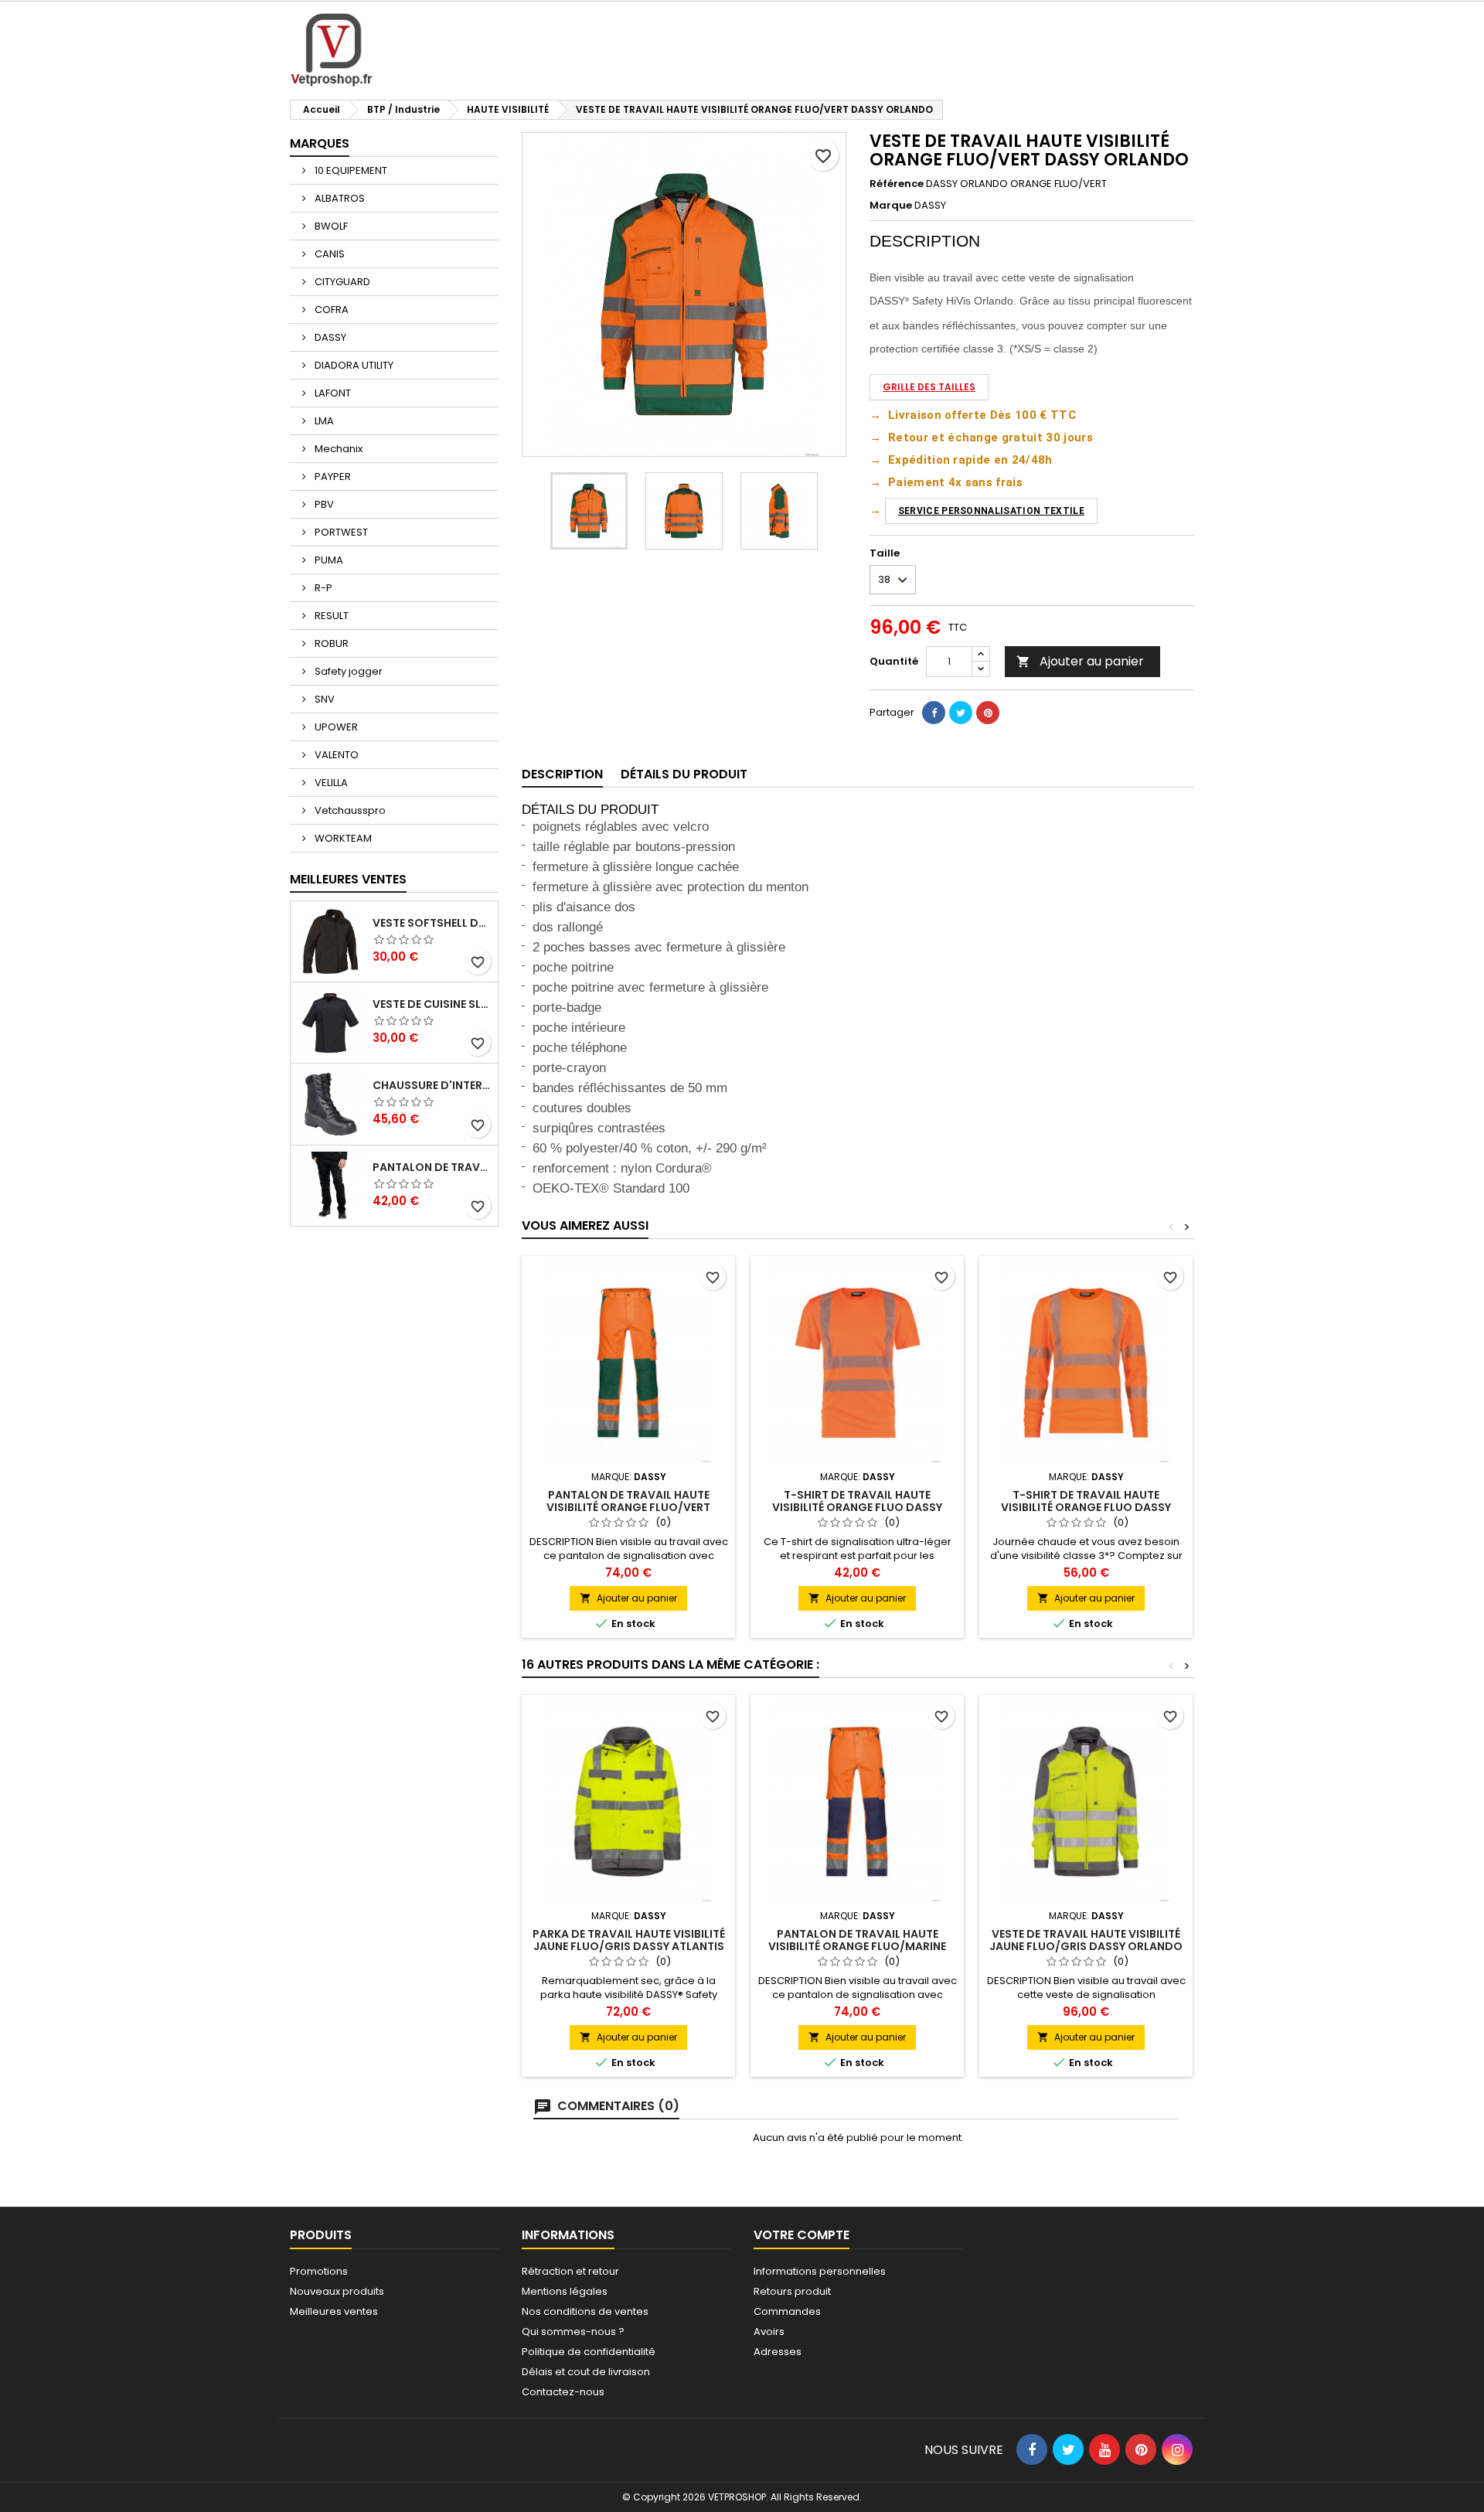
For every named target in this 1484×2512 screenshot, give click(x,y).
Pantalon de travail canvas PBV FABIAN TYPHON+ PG (432, 1167)
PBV (323, 504)
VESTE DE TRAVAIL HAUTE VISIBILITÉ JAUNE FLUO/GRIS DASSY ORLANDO (1086, 1940)
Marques (320, 143)
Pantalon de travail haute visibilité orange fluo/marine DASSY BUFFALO (857, 1946)
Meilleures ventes (334, 2311)
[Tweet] (961, 713)
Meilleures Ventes (348, 879)
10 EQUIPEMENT (350, 170)
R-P (322, 588)
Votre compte (802, 2235)
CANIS (328, 254)
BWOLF (330, 226)
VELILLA (330, 783)
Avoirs (769, 2332)
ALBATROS (339, 198)
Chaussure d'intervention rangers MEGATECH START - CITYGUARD (432, 1085)
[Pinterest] (988, 713)
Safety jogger (347, 671)
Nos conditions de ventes (585, 2311)
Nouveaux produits (337, 2291)
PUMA (328, 560)
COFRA (330, 310)
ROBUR (330, 643)
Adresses (778, 2352)
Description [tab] (562, 774)
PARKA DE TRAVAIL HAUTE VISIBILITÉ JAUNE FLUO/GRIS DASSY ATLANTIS (629, 1940)
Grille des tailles (929, 387)
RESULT (330, 616)
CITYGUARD (341, 282)
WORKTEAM (342, 838)
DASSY (329, 337)
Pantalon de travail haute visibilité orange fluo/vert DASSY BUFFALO (628, 1507)
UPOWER (335, 727)
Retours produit (792, 2291)
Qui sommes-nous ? (573, 2332)
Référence (897, 184)
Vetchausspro (349, 810)
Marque (891, 206)
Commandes (787, 2311)
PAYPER (332, 477)
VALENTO (335, 755)
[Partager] (934, 713)
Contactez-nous (563, 2392)
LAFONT (332, 393)
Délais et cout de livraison (586, 2372)
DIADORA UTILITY (353, 365)
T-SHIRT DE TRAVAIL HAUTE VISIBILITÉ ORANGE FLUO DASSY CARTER (857, 1507)
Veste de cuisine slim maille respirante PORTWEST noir (432, 1004)
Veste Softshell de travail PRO (432, 923)
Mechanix (337, 449)
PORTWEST (340, 532)
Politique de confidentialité (589, 2352)
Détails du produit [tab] (684, 774)
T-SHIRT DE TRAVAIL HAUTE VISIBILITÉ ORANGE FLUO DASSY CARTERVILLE (1086, 1507)
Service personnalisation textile (991, 511)
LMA (323, 421)
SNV (323, 699)
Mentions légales (565, 2291)
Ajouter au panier (1080, 661)
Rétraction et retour (570, 2271)
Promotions (319, 2271)
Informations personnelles (820, 2271)
